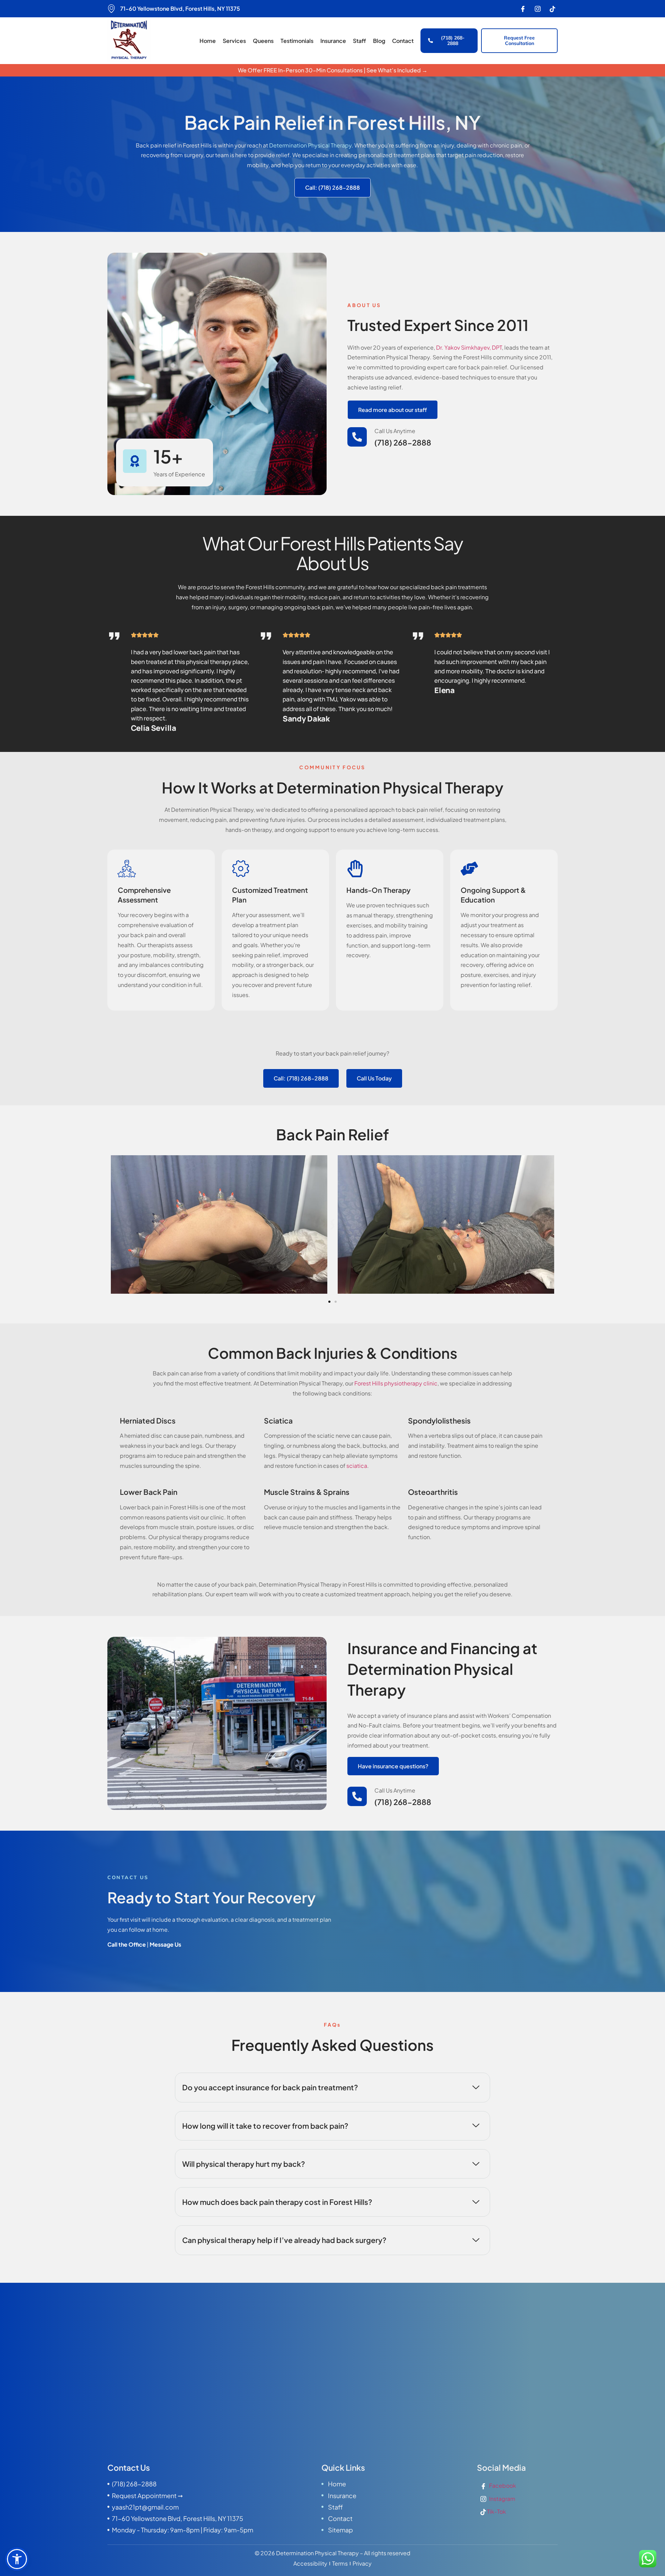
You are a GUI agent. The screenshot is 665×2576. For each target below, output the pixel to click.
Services (234, 41)
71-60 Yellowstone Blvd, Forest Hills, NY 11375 (180, 8)
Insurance (333, 41)
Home (208, 41)
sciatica (357, 1466)
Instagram (502, 2499)
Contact (403, 41)
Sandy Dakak (306, 719)
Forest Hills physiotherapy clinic (396, 1383)
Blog (379, 41)
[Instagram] (538, 9)
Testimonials (297, 41)
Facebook (502, 2485)
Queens (263, 41)
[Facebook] (523, 9)
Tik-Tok (496, 2511)
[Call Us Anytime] (357, 437)
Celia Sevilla (154, 728)
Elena (445, 690)
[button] (333, 1226)
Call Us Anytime (395, 431)
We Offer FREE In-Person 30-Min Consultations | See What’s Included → (333, 70)
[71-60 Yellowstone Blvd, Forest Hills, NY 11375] (112, 9)
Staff (360, 41)
